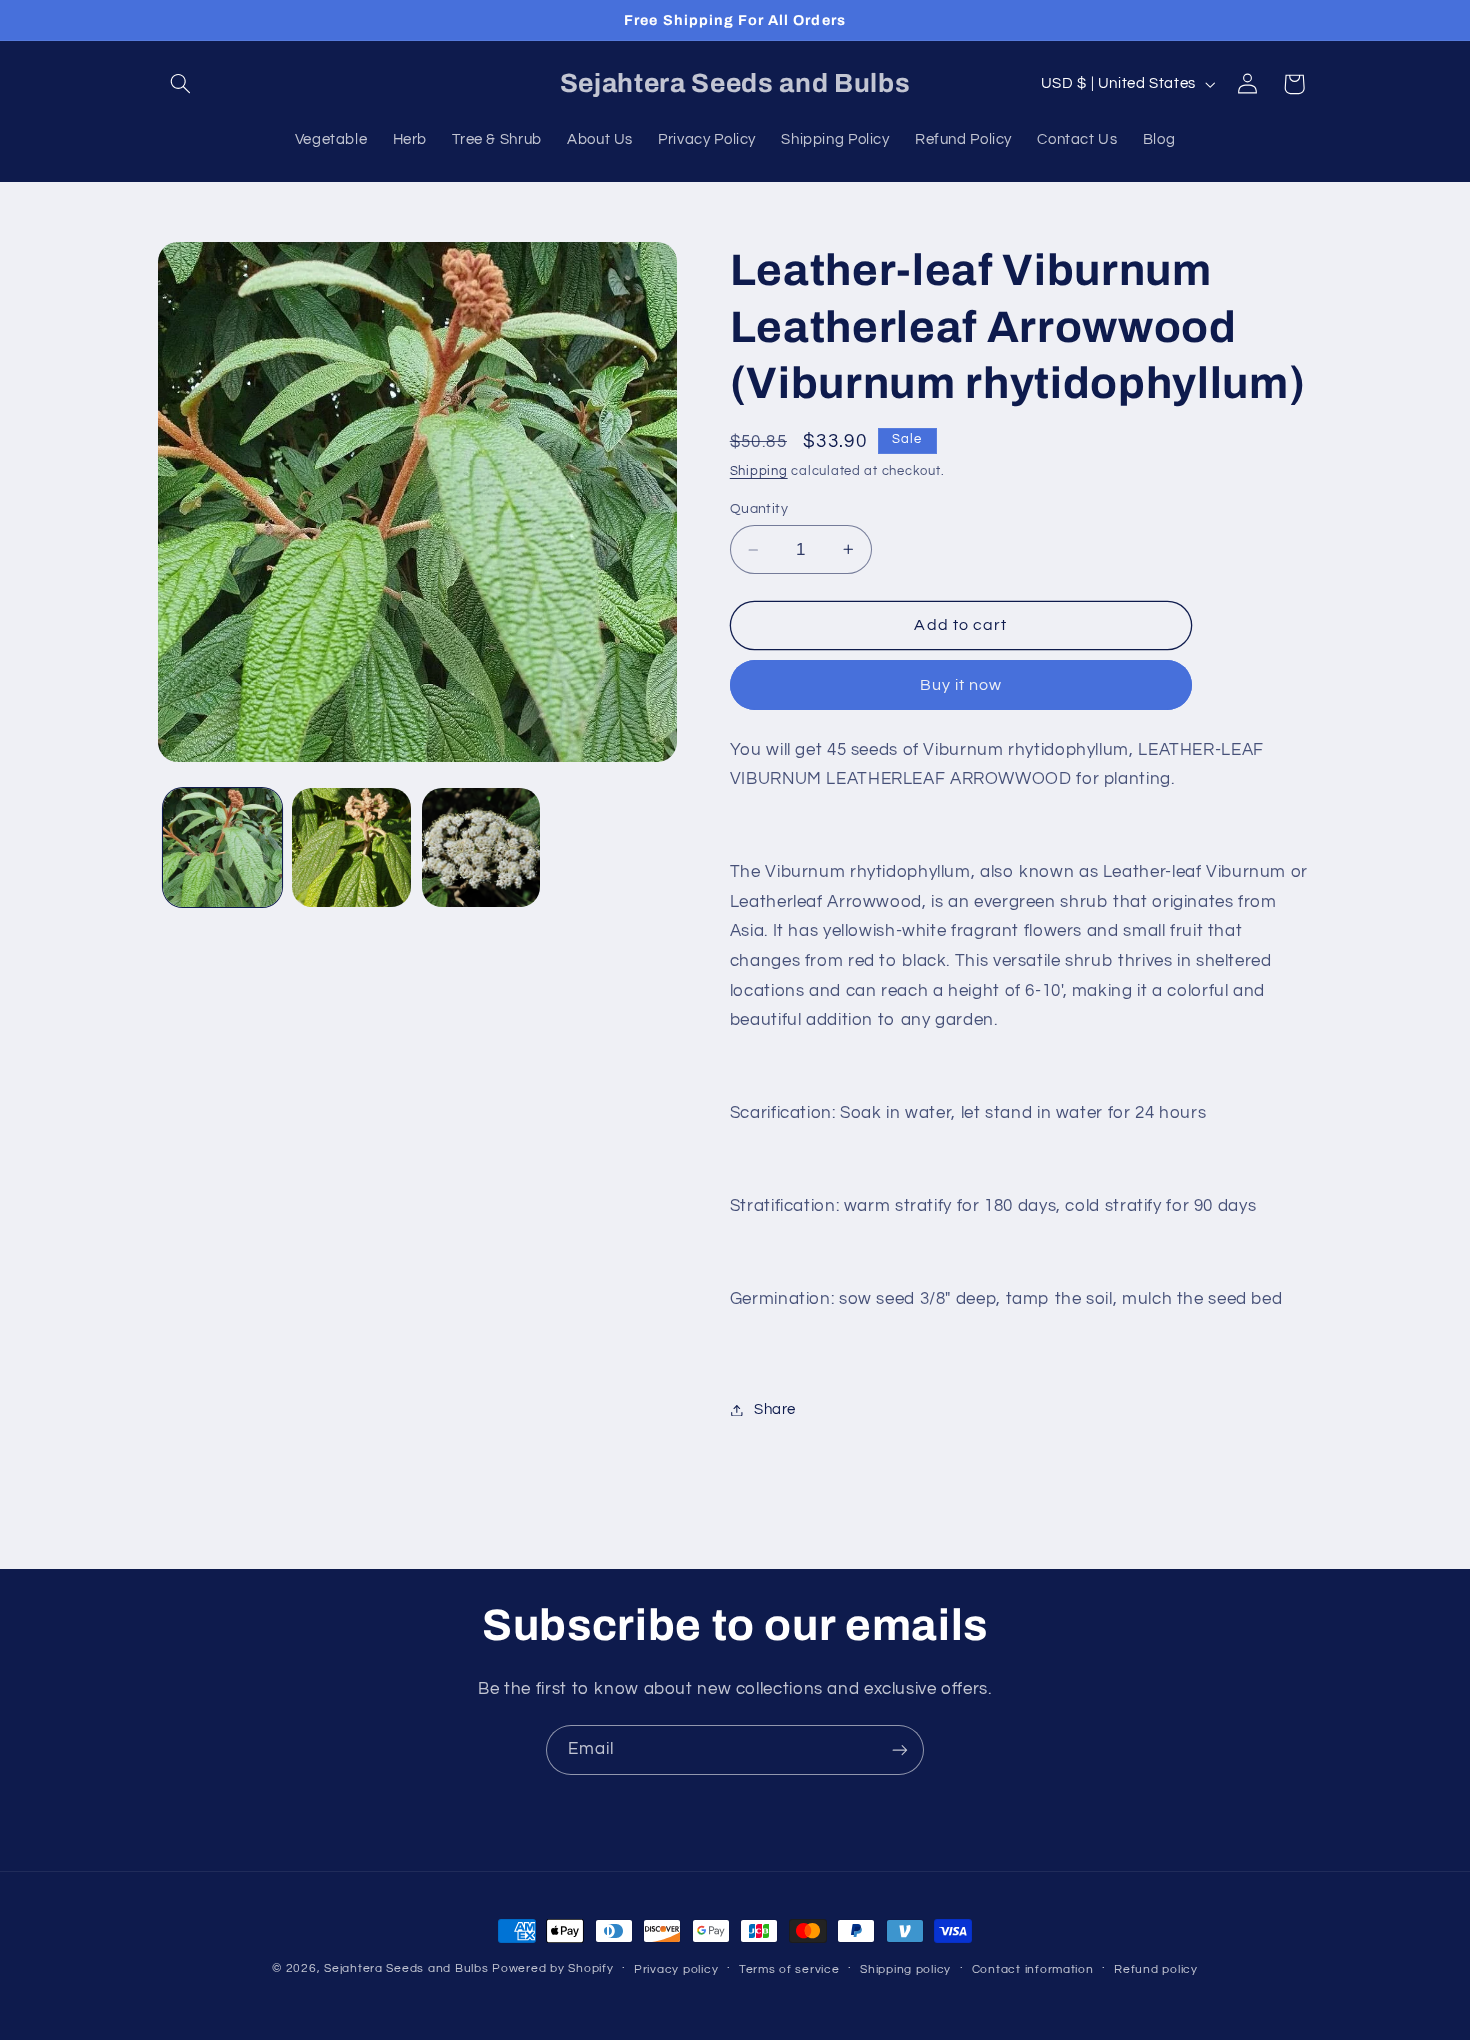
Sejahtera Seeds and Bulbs (406, 1968)
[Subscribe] (900, 1749)
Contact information (1033, 1969)
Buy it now (961, 685)
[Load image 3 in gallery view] (481, 847)
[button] (181, 84)
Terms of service (789, 1969)
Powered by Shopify (552, 1968)
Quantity (759, 509)
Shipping (759, 471)
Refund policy (1156, 1969)
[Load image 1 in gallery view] (222, 847)
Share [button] (775, 1409)
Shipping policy (905, 1969)
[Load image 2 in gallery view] (351, 847)
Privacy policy (676, 1969)
